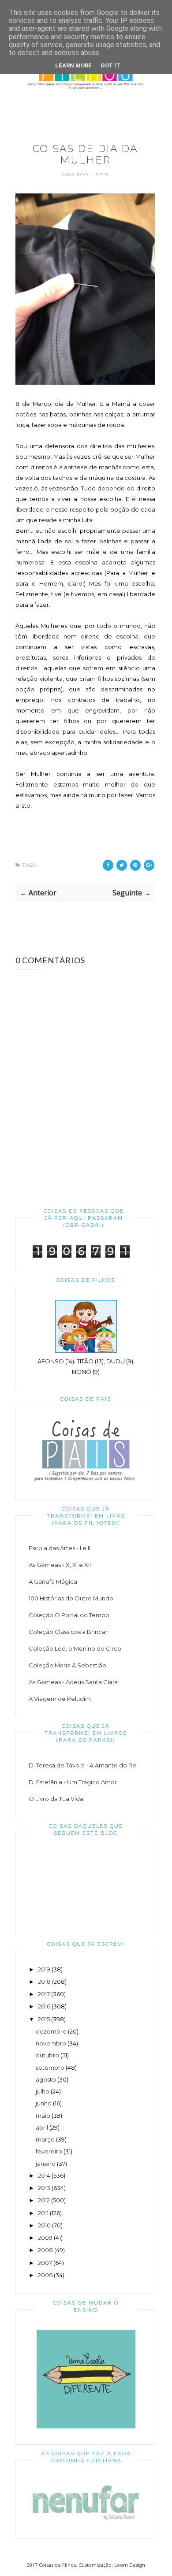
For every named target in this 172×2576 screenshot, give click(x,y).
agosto (46, 2079)
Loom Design (130, 2565)
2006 (45, 2275)
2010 (44, 2225)
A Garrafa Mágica (53, 1581)
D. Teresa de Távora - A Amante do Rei (83, 1765)
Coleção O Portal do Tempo (69, 1615)
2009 (45, 2238)
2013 (44, 2188)
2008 (45, 2250)
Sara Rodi (77, 175)
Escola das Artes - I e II (60, 1548)
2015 (44, 2019)
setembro (50, 2067)
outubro (47, 2055)
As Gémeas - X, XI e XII (60, 1565)
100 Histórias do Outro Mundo (71, 1598)
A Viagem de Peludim (60, 1699)
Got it (110, 65)
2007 (45, 2263)
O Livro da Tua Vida (56, 1799)
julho (43, 2091)
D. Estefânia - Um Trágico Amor (73, 1782)
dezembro (51, 2031)
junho (44, 2103)
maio (43, 2116)
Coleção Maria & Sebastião (67, 1665)
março (45, 2139)
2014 (44, 2175)
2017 (44, 1994)
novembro (51, 2043)
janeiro (46, 2164)
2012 (44, 2200)
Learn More (73, 65)
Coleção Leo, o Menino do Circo (75, 1648)
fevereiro (49, 2151)
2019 (44, 1969)
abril (42, 2127)
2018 (44, 1982)
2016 (44, 2006)
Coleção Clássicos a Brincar (68, 1632)
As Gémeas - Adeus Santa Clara (73, 1682)
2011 (43, 2213)
